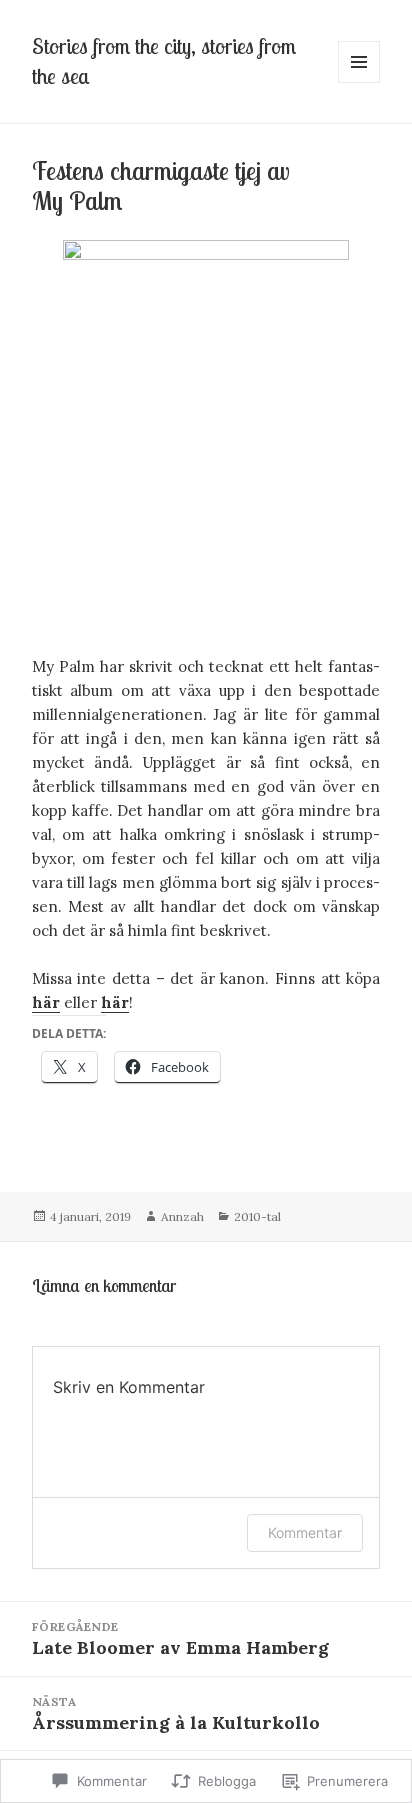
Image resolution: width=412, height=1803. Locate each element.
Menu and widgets (359, 82)
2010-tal (257, 1216)
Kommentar (305, 1532)
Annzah (182, 1216)
